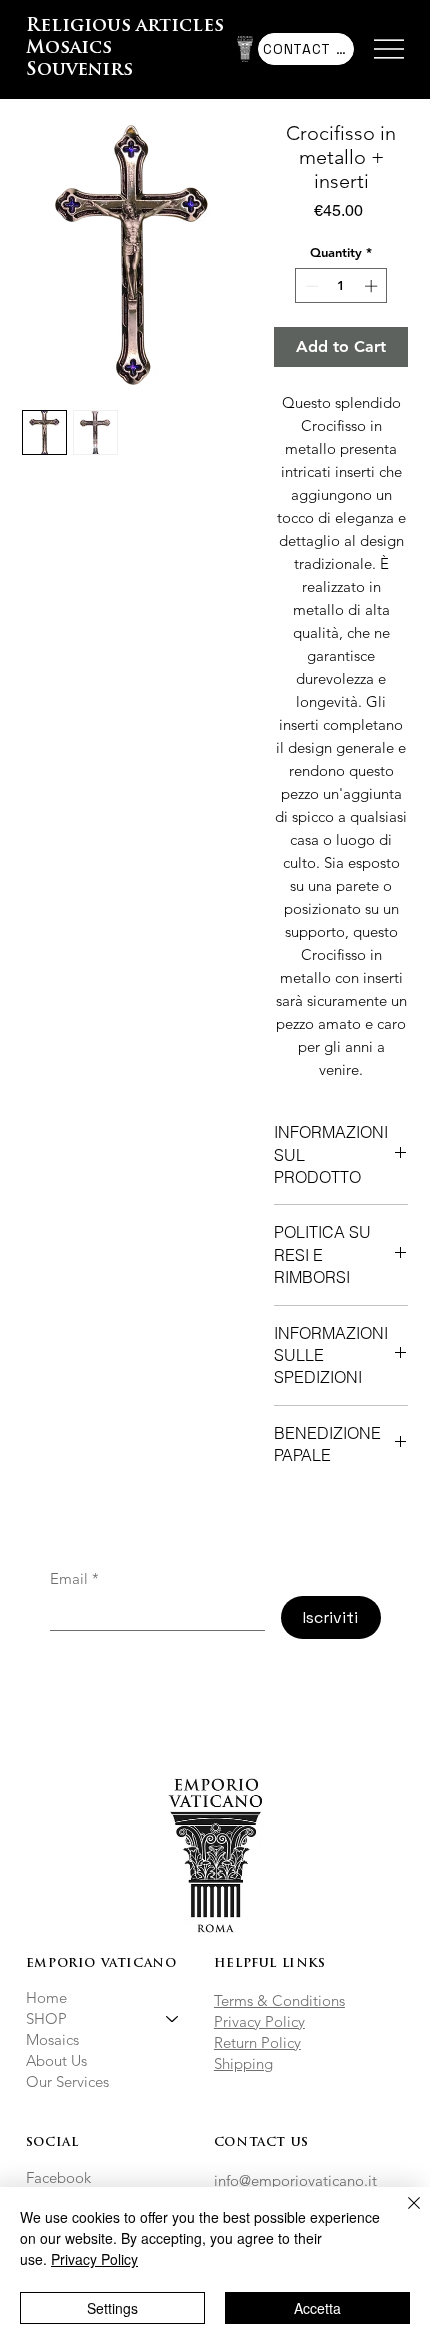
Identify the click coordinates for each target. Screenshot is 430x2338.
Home (46, 1997)
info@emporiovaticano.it (295, 2180)
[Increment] (373, 286)
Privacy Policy (259, 2021)
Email (74, 1579)
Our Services (67, 2081)
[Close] (402, 2215)
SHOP (46, 2018)
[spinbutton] (341, 286)
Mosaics (52, 2039)
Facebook (58, 2177)
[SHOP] (173, 2018)
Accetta (317, 2308)
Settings (112, 2308)
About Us (56, 2060)
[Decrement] (310, 286)
